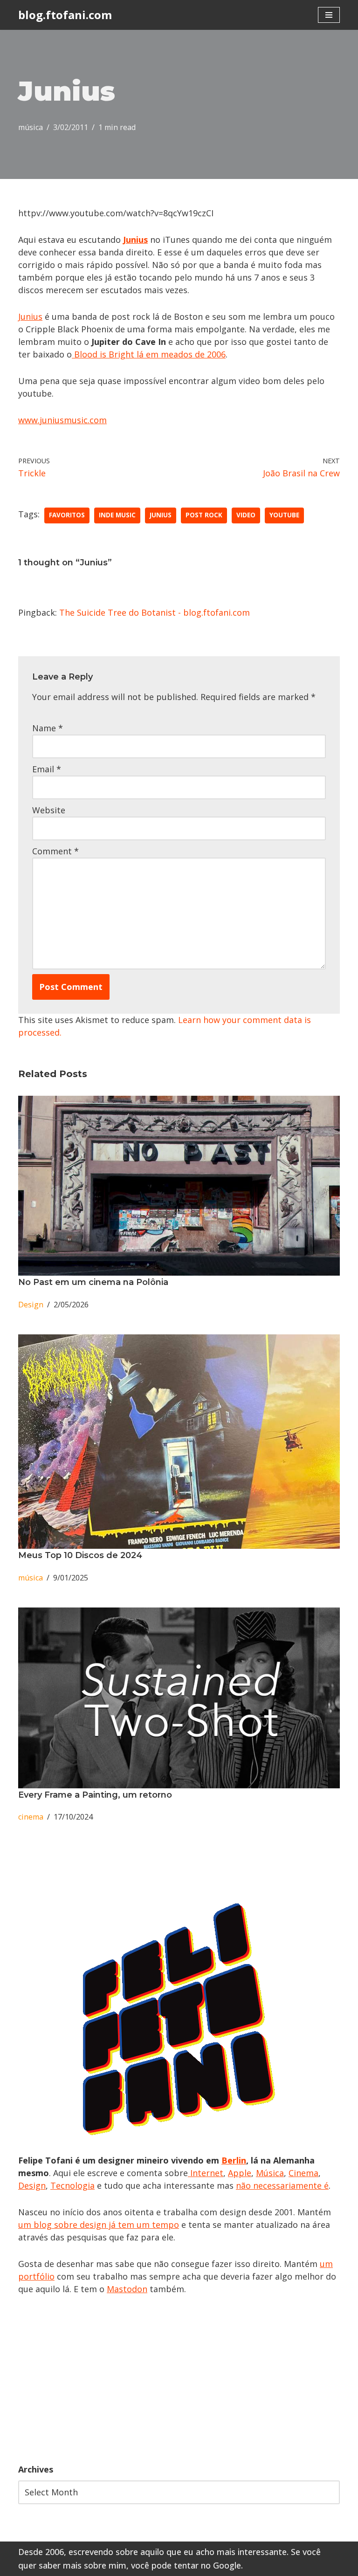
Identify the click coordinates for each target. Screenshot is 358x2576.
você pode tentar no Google (186, 2565)
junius (161, 515)
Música (270, 2173)
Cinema (303, 2173)
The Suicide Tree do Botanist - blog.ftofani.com (155, 612)
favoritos (67, 515)
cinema (31, 1817)
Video (246, 515)
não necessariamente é (282, 2185)
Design (31, 1305)
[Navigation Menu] (329, 15)
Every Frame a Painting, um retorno (95, 1795)
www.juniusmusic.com (62, 420)
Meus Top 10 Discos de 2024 (80, 1555)
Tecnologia (72, 2185)
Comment (55, 851)
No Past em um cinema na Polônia (93, 1282)
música (31, 127)
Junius (30, 316)
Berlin (234, 2160)
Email (47, 769)
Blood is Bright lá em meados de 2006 (149, 354)
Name (48, 728)
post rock (204, 515)
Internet (206, 2173)
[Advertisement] (179, 2379)
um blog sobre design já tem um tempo (99, 2225)
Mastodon (127, 2289)
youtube (284, 515)
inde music (117, 515)
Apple (240, 2173)
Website (49, 810)
